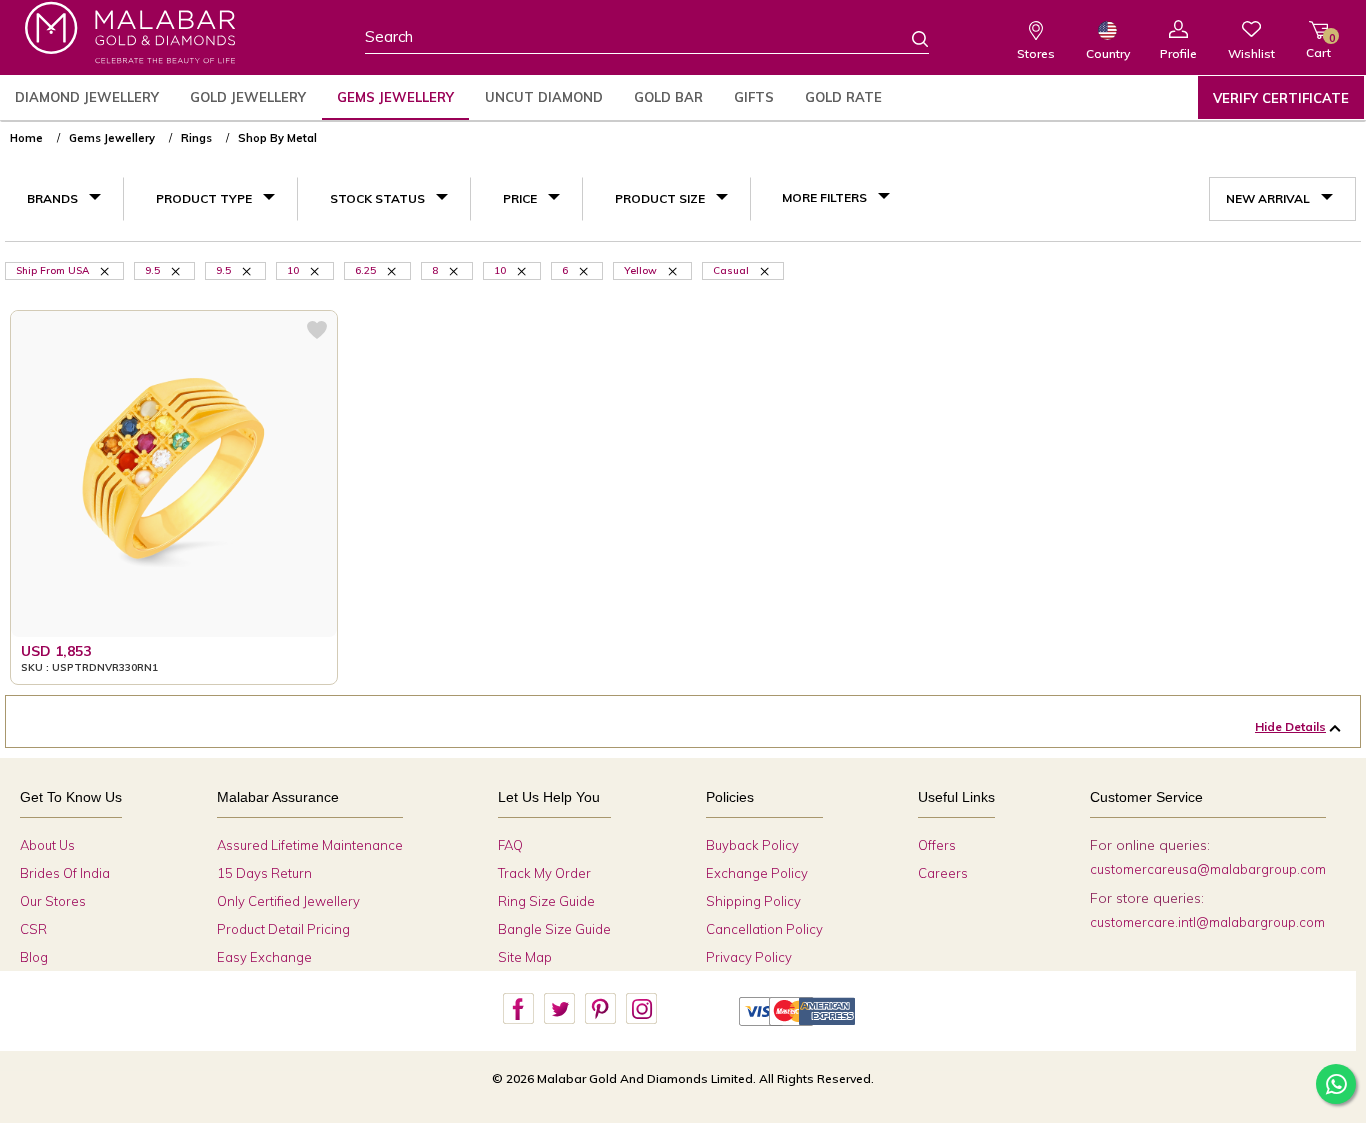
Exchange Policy (757, 873)
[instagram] (641, 1009)
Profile (1178, 53)
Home (26, 138)
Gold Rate (843, 97)
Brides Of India (65, 873)
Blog (34, 957)
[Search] (908, 38)
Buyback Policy (752, 845)
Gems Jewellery (395, 97)
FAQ (510, 845)
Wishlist (1251, 53)
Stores (1036, 53)
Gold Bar (668, 97)
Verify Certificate (1281, 98)
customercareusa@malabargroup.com (1208, 869)
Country (1108, 53)
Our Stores (53, 901)
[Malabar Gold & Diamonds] (130, 32)
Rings (196, 138)
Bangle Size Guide (554, 929)
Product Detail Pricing (283, 929)
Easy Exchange (264, 957)
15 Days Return (264, 873)
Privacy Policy (749, 957)
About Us (47, 845)
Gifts (754, 97)
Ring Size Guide (546, 901)
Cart (1318, 45)
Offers (937, 845)
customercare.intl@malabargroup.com (1207, 922)
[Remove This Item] (106, 270)
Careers (943, 873)
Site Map (525, 957)
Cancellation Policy (764, 929)
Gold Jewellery (248, 97)
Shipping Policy (753, 901)
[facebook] (518, 1009)
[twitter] (559, 1009)
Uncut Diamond (544, 97)
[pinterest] (600, 1009)
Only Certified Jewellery (288, 901)
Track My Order (544, 873)
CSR (33, 929)
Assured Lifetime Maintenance (310, 845)
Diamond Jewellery (87, 97)
